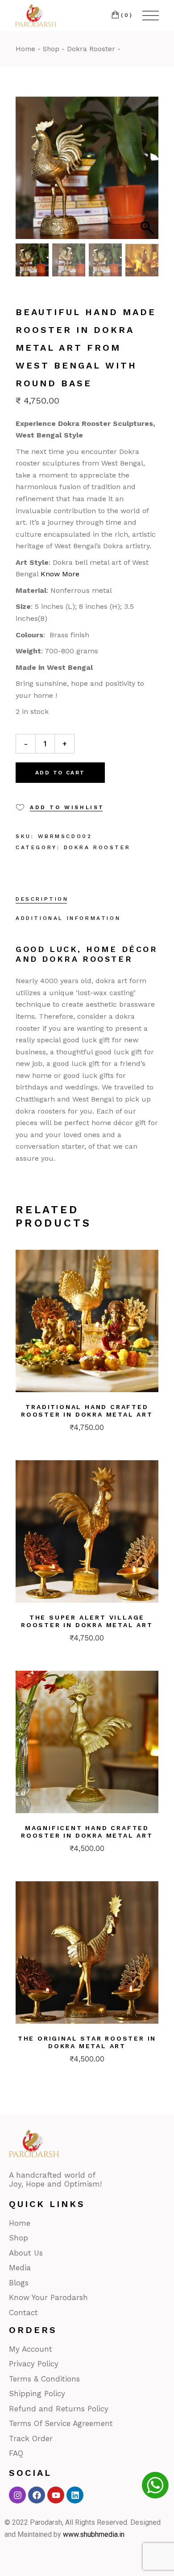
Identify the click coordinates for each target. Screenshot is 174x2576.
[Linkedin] (75, 2495)
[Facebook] (37, 2495)
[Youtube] (56, 2495)
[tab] (42, 900)
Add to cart (60, 773)
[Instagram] (17, 2495)
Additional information (68, 918)
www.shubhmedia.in (94, 2534)
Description (42, 899)
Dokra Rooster (97, 847)
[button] (147, 172)
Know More (60, 574)
